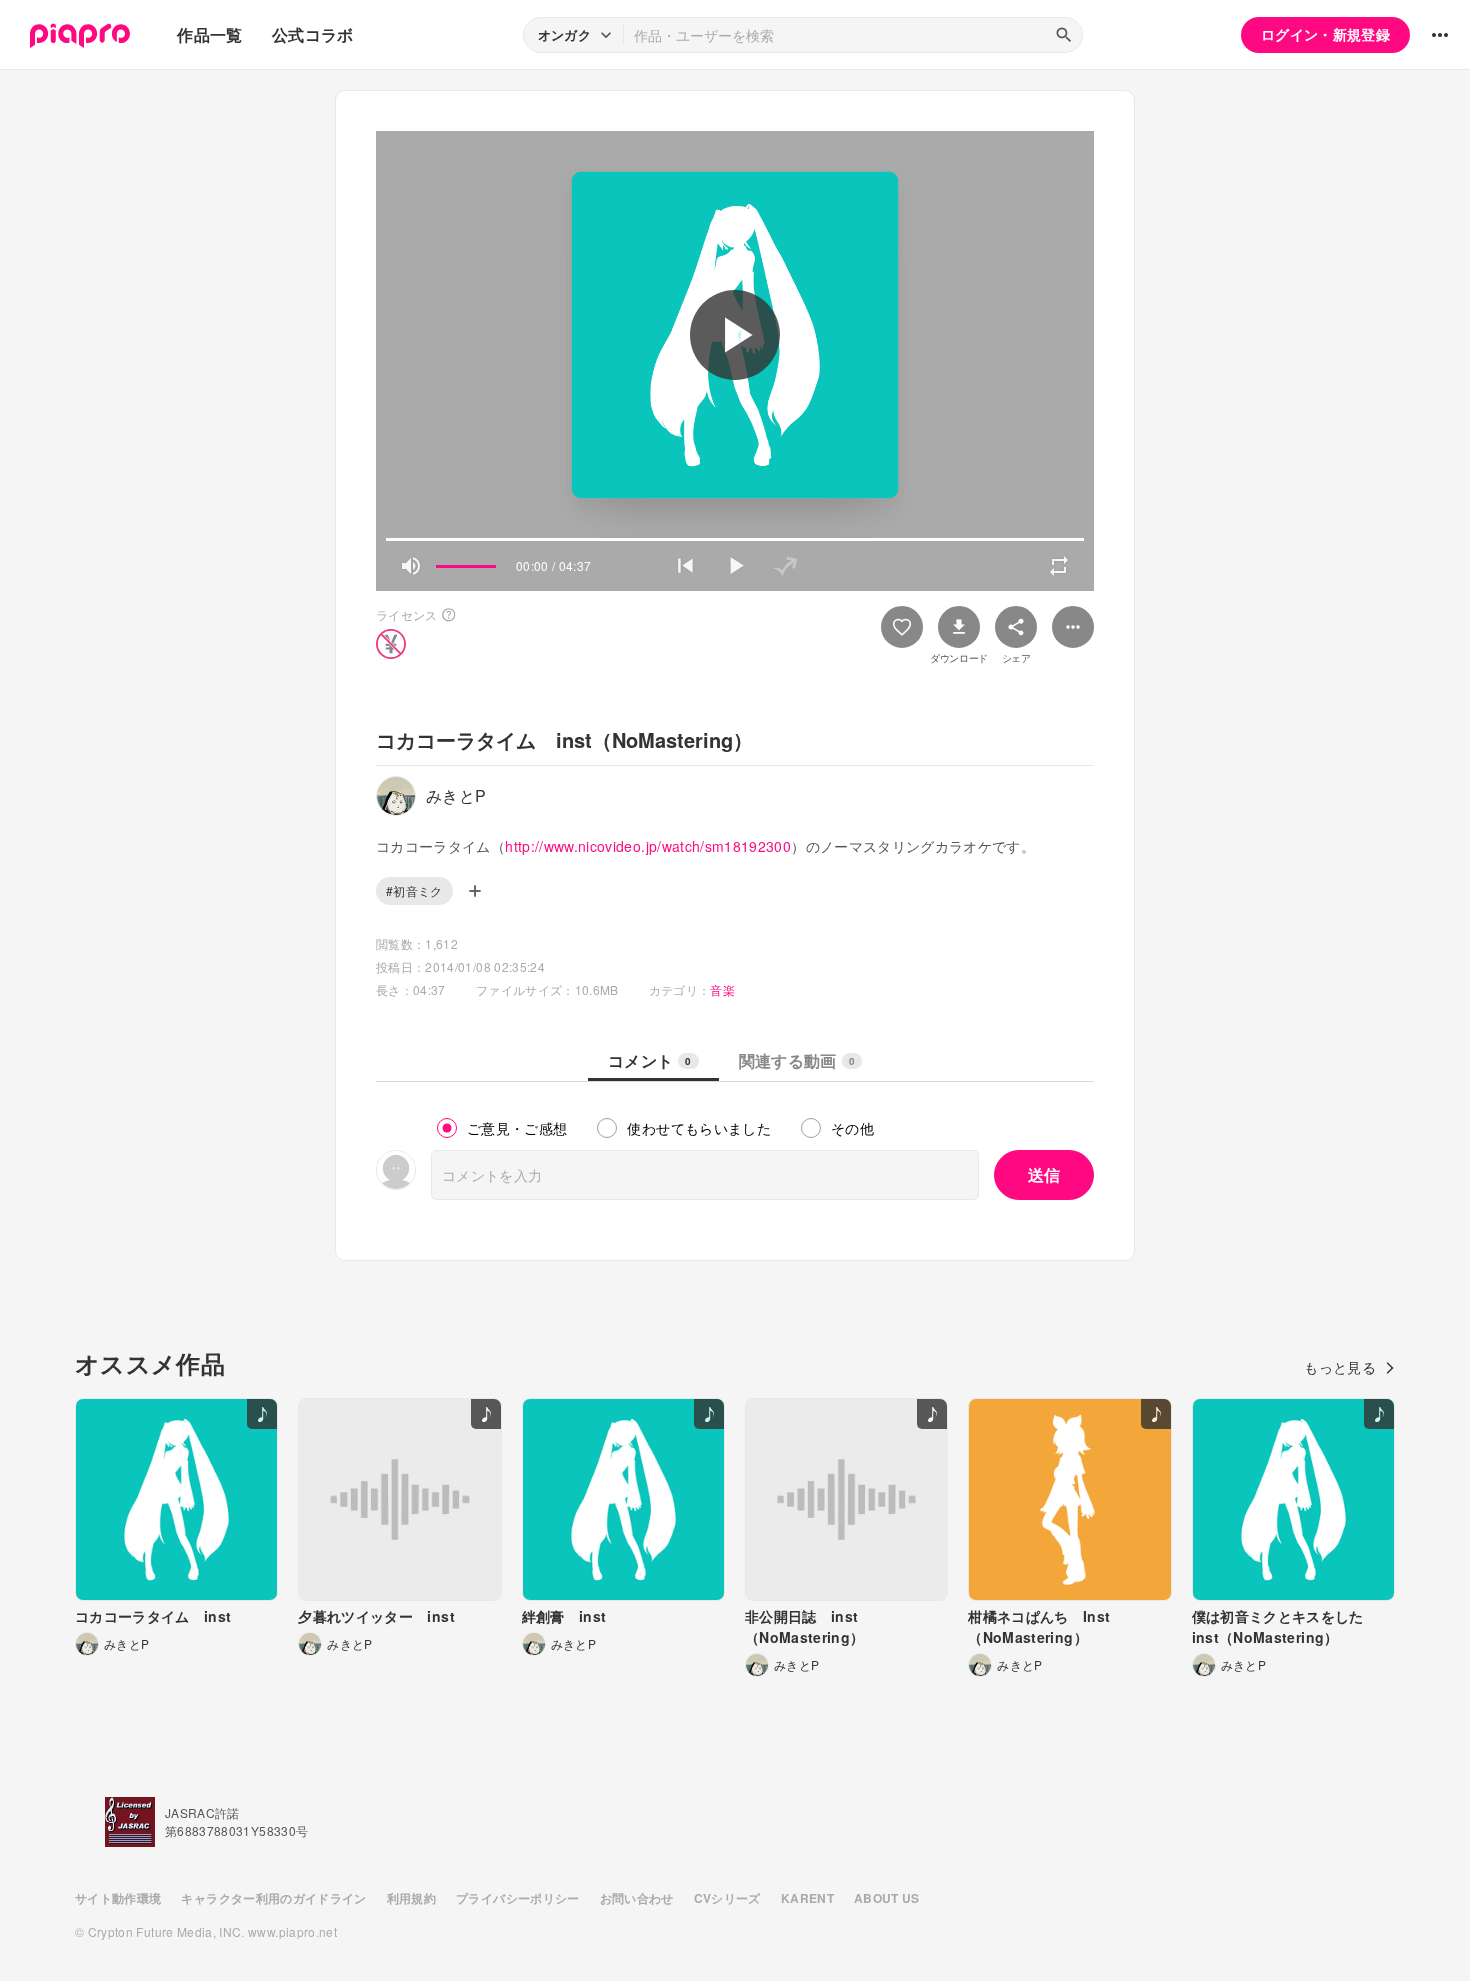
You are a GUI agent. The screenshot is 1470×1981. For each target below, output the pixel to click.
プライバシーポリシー (518, 1898)
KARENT (807, 1898)
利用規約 (411, 1898)
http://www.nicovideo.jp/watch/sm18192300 (648, 846)
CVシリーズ (727, 1898)
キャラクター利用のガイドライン (273, 1898)
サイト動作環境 (118, 1898)
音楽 (722, 989)
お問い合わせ (637, 1898)
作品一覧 (209, 34)
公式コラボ (313, 34)
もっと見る (1340, 1367)
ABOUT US (887, 1898)
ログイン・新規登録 (1325, 34)
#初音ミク (414, 890)
